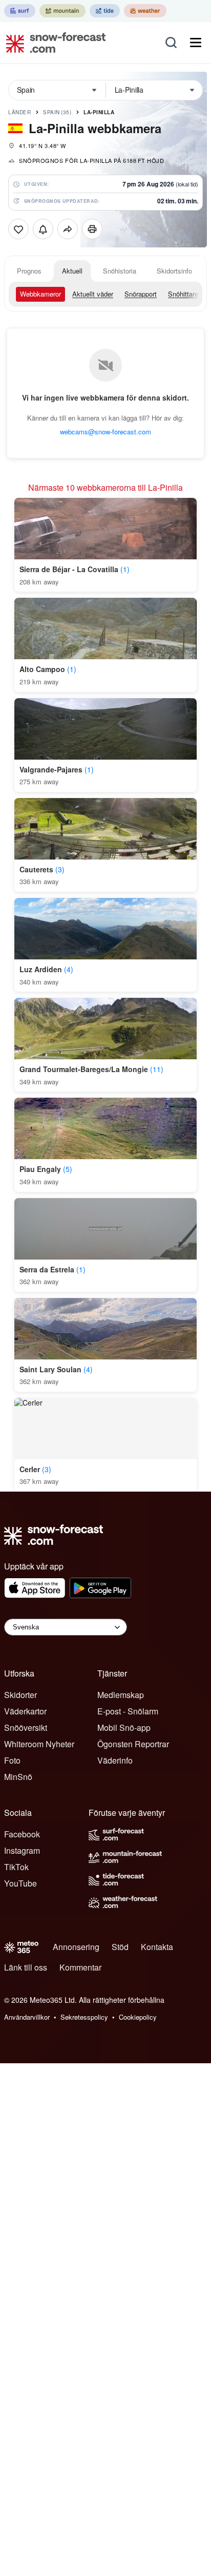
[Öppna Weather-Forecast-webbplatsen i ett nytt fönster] (145, 11)
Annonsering (76, 1947)
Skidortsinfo (174, 271)
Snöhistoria (120, 271)
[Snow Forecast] (53, 43)
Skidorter (20, 1695)
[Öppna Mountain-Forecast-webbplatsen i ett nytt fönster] (62, 11)
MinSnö (18, 1777)
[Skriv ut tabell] (92, 229)
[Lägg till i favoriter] (18, 229)
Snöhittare (183, 294)
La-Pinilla (99, 112)
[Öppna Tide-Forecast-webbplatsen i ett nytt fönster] (105, 11)
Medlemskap (121, 1695)
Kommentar (80, 1967)
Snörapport (141, 294)
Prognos (29, 271)
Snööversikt (26, 1727)
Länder (19, 112)
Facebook (22, 1834)
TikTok (16, 1867)
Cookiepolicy (138, 2017)
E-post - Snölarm (128, 1711)
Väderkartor (25, 1711)
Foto (12, 1760)
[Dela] (68, 229)
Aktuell (72, 271)
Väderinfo (115, 1760)
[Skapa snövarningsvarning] (43, 229)
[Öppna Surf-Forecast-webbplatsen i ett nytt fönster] (20, 11)
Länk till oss (26, 1967)
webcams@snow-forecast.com (105, 432)
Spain (57, 112)
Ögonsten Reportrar (133, 1744)
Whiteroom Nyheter (39, 1744)
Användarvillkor (27, 2017)
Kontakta (157, 1947)
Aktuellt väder (93, 294)
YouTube (20, 1883)
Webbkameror (40, 294)
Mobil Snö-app (124, 1727)
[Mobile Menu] (196, 43)
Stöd (120, 1947)
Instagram (22, 1850)
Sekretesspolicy (84, 2017)
